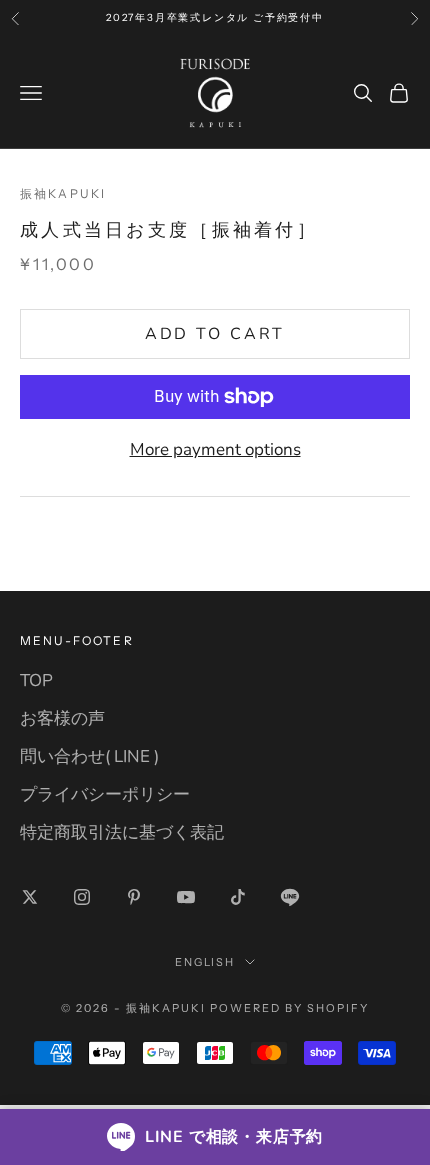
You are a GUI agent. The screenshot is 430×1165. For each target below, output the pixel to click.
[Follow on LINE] (290, 897)
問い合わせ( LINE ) (89, 756)
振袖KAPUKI (63, 193)
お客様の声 (62, 718)
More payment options (215, 449)
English (205, 962)
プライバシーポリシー (105, 794)
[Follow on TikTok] (238, 897)
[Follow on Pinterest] (134, 897)
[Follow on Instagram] (82, 897)
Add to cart (215, 334)
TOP (36, 680)
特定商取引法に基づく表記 (122, 832)
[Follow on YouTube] (186, 897)
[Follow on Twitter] (30, 897)
